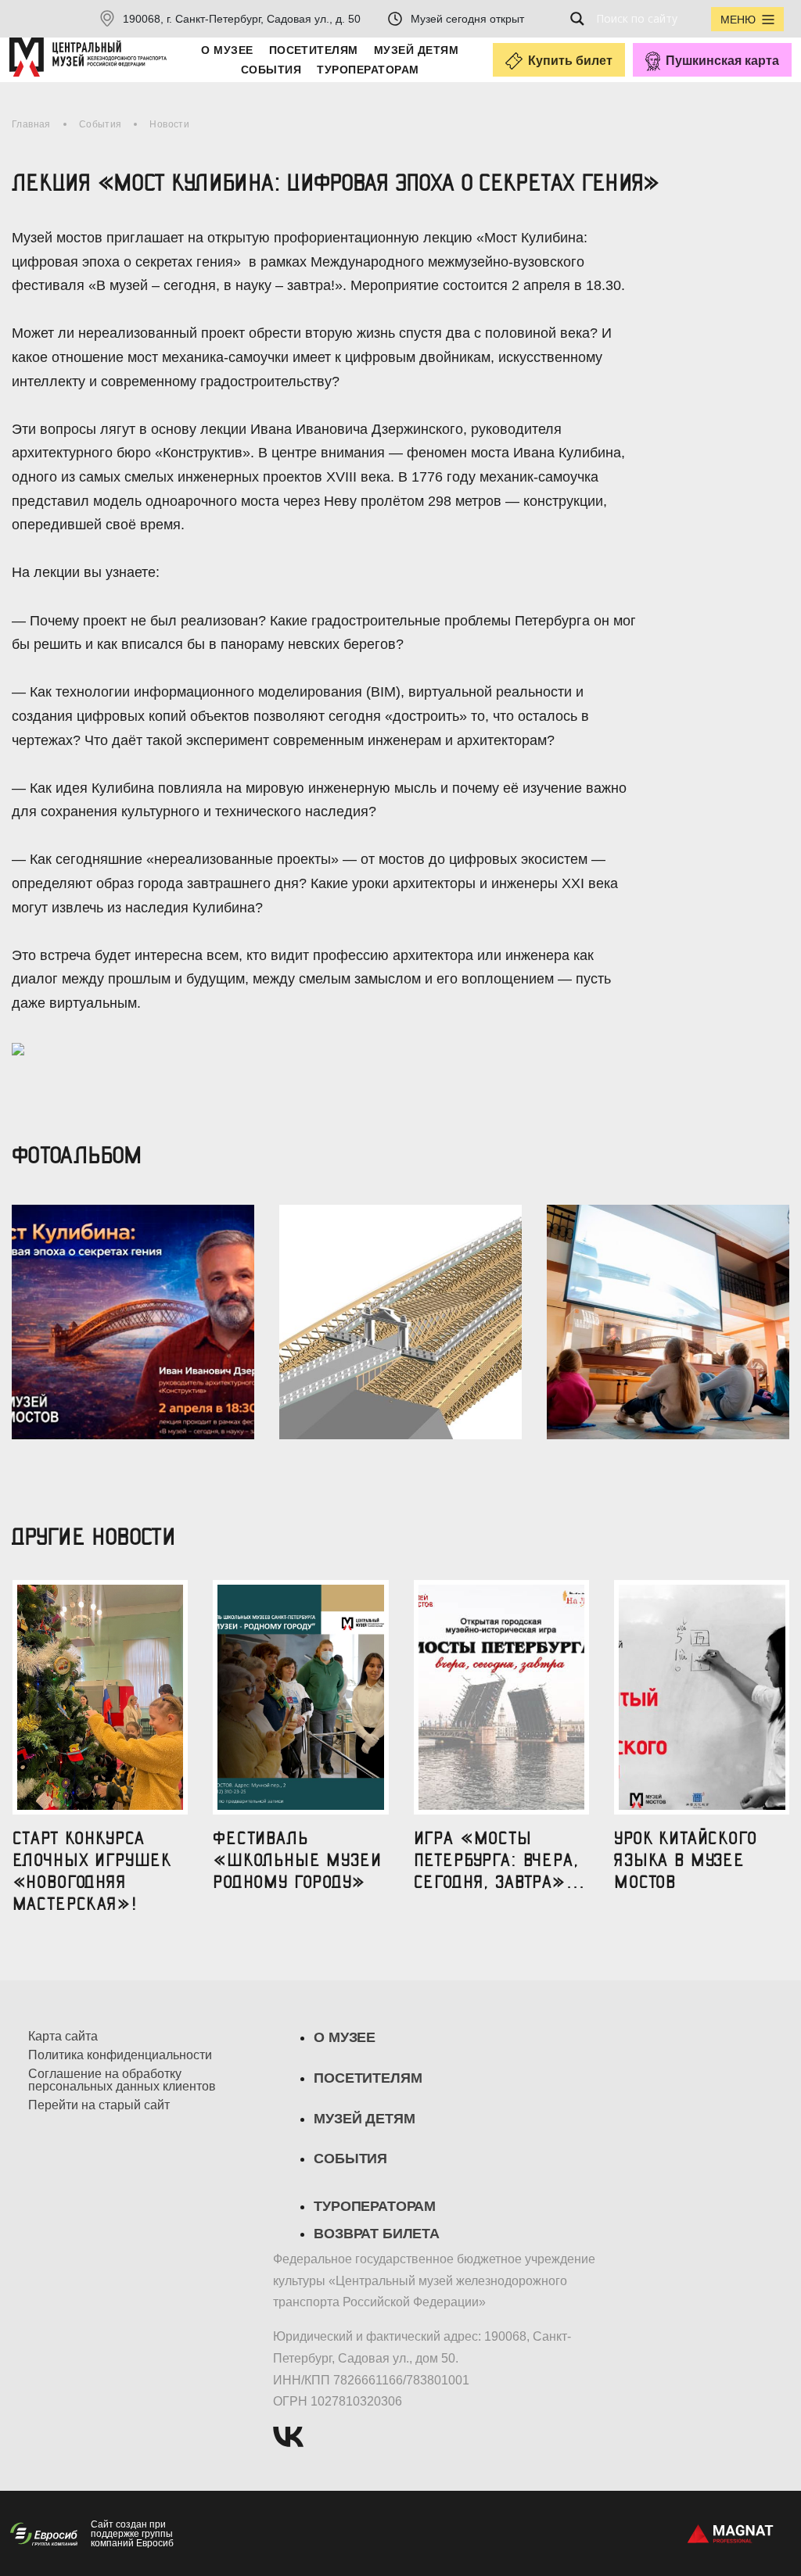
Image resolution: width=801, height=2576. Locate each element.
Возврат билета (376, 2234)
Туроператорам (368, 70)
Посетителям (314, 50)
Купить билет (570, 61)
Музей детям (416, 50)
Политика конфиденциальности (120, 2055)
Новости (169, 124)
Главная (31, 124)
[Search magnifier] (582, 19)
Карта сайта (63, 2037)
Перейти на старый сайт (99, 2105)
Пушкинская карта (722, 61)
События (271, 70)
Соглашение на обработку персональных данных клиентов (122, 2080)
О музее (227, 50)
